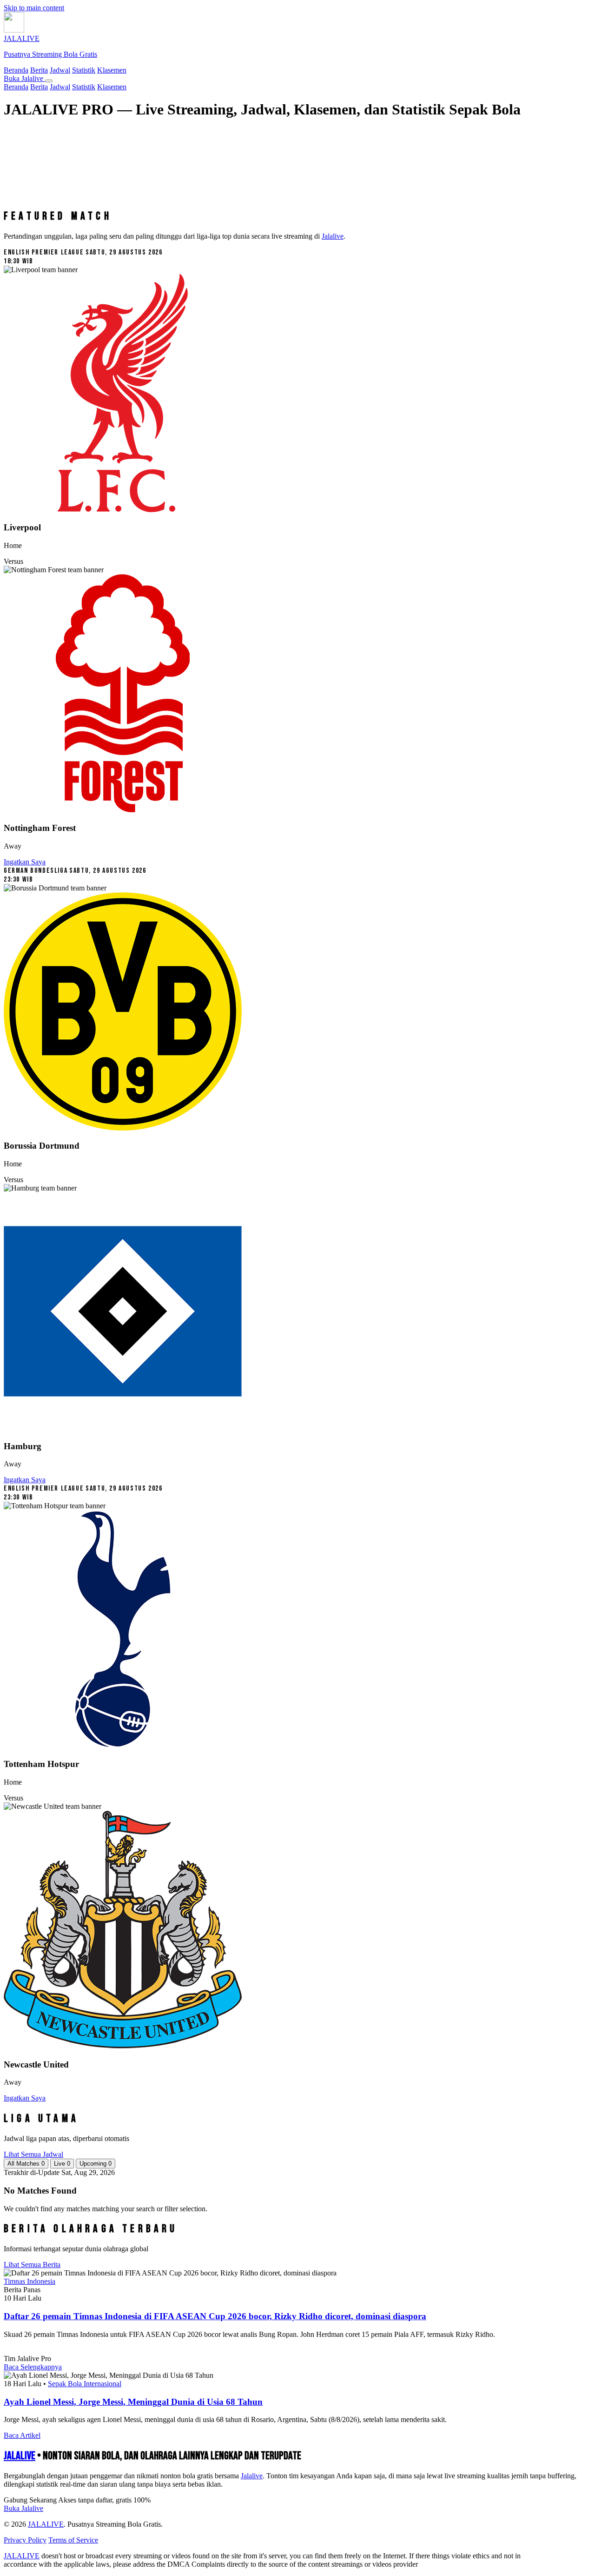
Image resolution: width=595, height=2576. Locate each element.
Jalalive (333, 236)
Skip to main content (34, 8)
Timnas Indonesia (30, 2281)
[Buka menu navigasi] (49, 81)
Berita (39, 70)
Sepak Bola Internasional (85, 2384)
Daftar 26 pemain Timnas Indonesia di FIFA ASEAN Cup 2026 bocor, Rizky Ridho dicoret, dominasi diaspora (215, 2316)
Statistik (84, 70)
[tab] (26, 2164)
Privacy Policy (25, 2540)
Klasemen (112, 70)
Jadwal (60, 70)
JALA (20, 2456)
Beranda (16, 70)
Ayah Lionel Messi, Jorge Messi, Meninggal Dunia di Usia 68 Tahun (133, 2402)
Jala (252, 2476)
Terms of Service (73, 2540)
